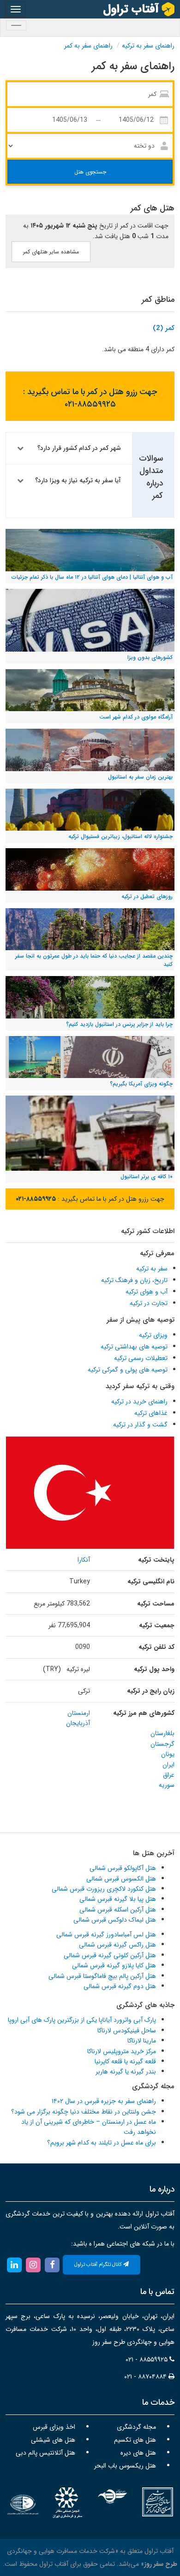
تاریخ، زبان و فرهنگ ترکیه (134, 1280)
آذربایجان (78, 1723)
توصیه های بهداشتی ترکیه (134, 1347)
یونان (168, 1754)
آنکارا (84, 1560)
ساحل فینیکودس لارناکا (127, 2031)
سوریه (167, 1785)
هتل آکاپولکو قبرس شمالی (123, 1868)
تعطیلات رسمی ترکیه (141, 1358)
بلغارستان (162, 1733)
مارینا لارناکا (142, 2041)
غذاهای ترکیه (151, 1413)
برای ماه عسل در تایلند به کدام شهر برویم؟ (102, 2143)
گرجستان (162, 1744)
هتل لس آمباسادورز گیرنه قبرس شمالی (106, 1935)
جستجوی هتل (90, 172)
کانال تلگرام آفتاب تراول (99, 2265)
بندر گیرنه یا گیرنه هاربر (126, 2072)
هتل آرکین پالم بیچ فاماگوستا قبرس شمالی (102, 1976)
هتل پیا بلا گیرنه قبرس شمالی (118, 1899)
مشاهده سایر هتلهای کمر (51, 252)
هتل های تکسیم (135, 2440)
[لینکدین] (14, 2264)
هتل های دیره (138, 2453)
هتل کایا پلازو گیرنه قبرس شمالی (114, 1965)
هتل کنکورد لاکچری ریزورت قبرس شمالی (104, 1889)
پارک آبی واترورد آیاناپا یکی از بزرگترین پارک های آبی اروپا (82, 2020)
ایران (168, 1765)
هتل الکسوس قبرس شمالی (121, 1879)
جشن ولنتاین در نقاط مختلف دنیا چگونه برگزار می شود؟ (84, 2112)
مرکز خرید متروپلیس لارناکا (122, 2051)
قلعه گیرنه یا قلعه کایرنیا (125, 2061)
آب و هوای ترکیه (147, 1292)
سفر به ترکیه (152, 1269)
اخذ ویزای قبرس (54, 2427)
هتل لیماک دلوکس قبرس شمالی (115, 1920)
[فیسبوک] (52, 2264)
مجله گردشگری (136, 2427)
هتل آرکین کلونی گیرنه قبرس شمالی (110, 1955)
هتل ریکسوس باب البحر (125, 2466)
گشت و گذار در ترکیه (140, 1425)
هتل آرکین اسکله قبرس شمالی (118, 1910)
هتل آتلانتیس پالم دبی (45, 2453)
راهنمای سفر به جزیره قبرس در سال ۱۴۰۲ (104, 2101)
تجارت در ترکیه (149, 1303)
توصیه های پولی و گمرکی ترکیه (128, 1370)
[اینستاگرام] (33, 2264)
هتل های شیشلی (53, 2440)
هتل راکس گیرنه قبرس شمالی (117, 1945)
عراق (169, 1775)
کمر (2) (164, 328)
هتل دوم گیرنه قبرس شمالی (120, 1986)
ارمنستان (79, 1713)
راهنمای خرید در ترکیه (139, 1402)
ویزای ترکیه (153, 1335)
